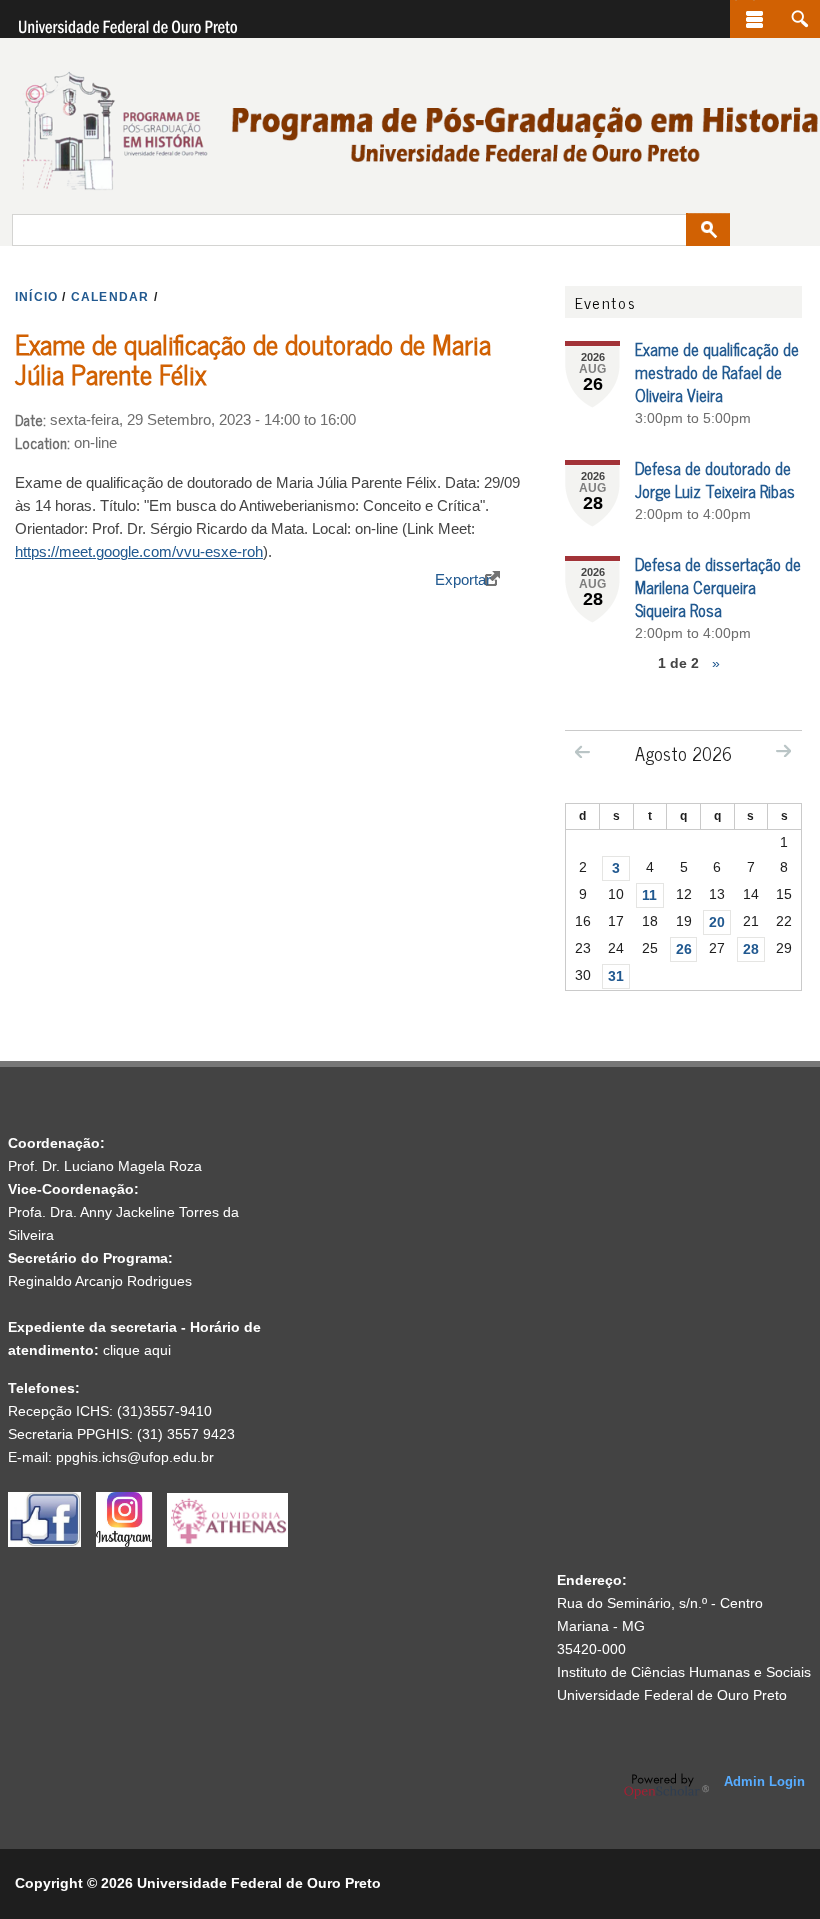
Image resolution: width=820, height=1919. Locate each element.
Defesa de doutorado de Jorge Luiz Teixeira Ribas (715, 479)
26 (684, 949)
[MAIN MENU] (754, 19)
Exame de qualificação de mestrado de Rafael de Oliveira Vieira (717, 372)
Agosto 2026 (683, 753)
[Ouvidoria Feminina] (227, 1542)
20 (717, 922)
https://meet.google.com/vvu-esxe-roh (139, 551)
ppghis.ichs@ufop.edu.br (135, 1457)
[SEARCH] (799, 19)
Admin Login (764, 1781)
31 (616, 976)
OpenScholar (666, 1786)
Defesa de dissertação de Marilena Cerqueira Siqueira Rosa (718, 587)
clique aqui (137, 1350)
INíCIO (36, 297)
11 (649, 895)
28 (751, 949)
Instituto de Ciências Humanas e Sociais (684, 1672)
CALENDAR (110, 297)
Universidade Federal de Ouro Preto (672, 1695)
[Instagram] (131, 1542)
